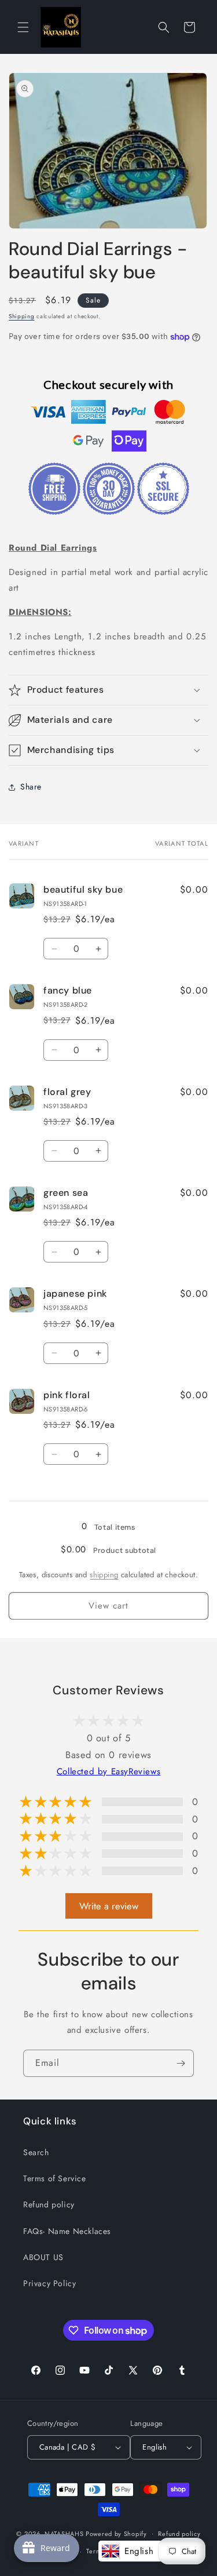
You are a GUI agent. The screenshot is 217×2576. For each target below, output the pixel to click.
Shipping (22, 316)
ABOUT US (43, 2257)
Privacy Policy (49, 2283)
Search (36, 2152)
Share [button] (31, 787)
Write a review (109, 1906)
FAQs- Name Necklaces (67, 2231)
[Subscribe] (181, 2063)
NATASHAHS (64, 2533)
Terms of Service (55, 2178)
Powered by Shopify (116, 2533)
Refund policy (49, 2204)
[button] (23, 27)
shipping (104, 1575)
